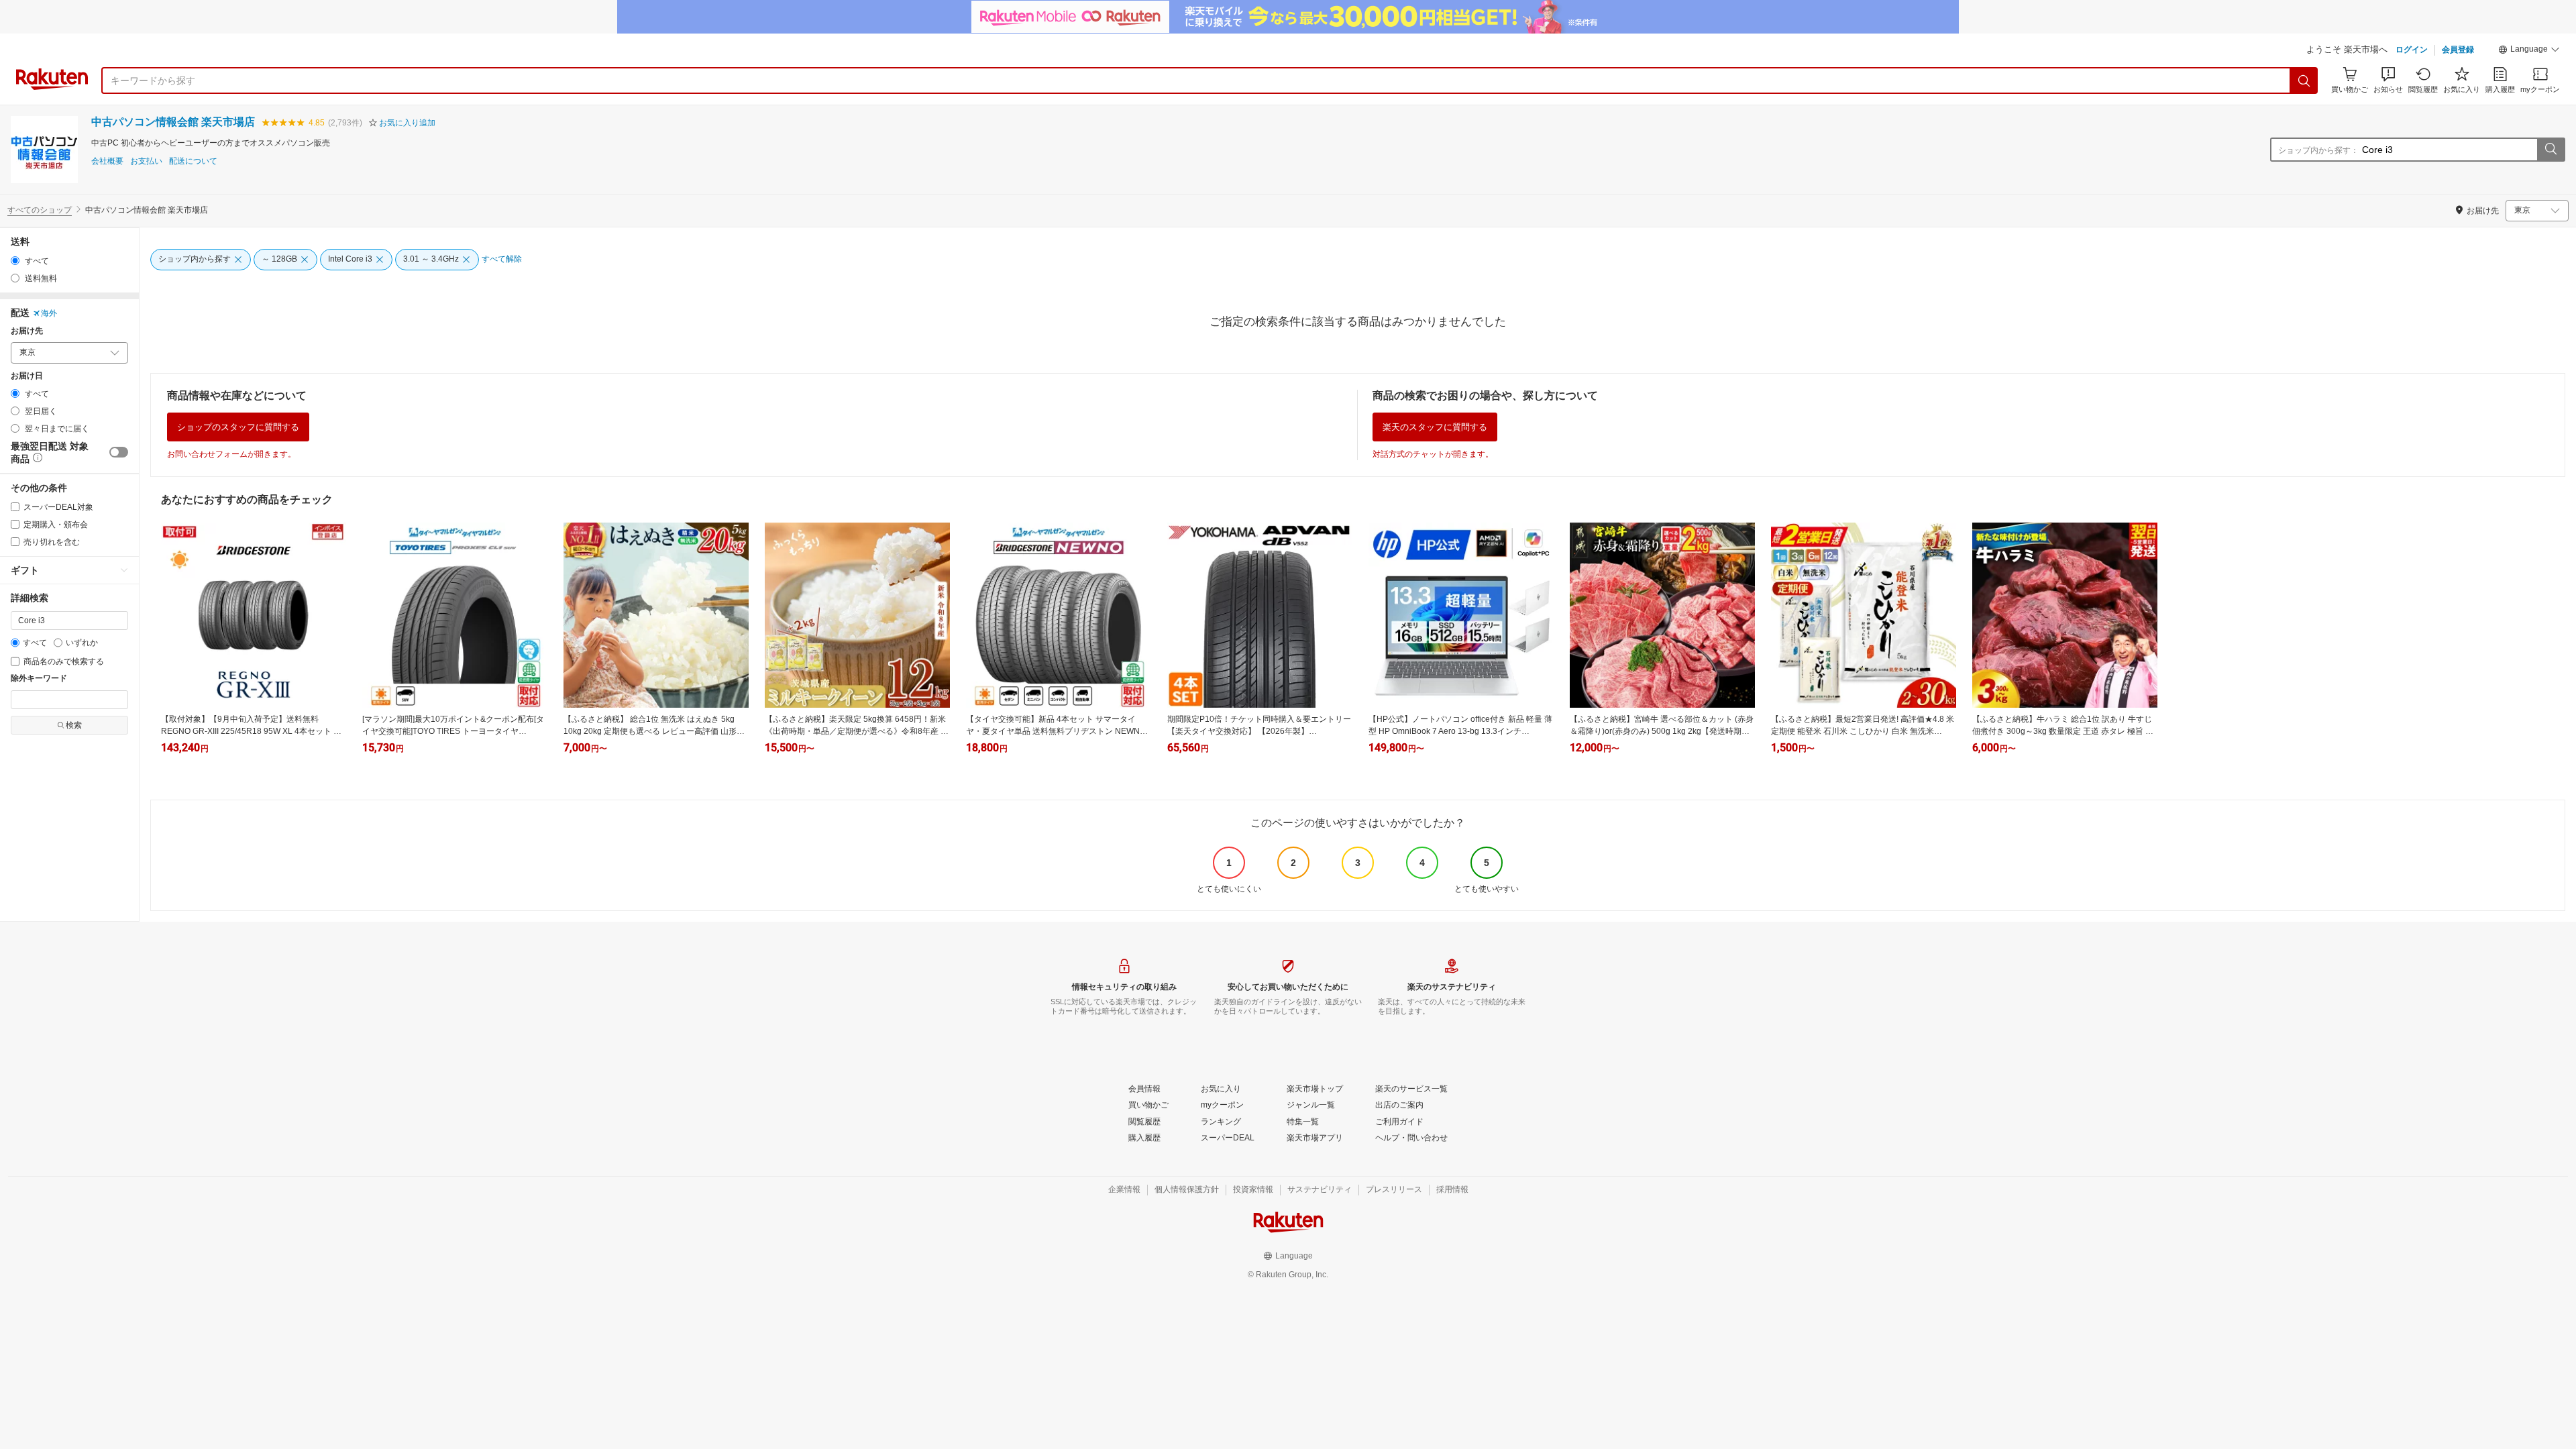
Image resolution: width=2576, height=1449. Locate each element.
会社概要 (107, 161)
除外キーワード (39, 679)
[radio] (15, 261)
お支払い (146, 161)
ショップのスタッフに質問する (238, 427)
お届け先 (27, 331)
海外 (49, 313)
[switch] (119, 452)
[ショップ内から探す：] (2551, 150)
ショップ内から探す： (2318, 150)
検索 (74, 725)
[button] (2529, 51)
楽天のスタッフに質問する (1435, 427)
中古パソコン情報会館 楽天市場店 (173, 122)
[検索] (2304, 80)
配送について (193, 161)
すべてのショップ (40, 210)
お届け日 (27, 376)
